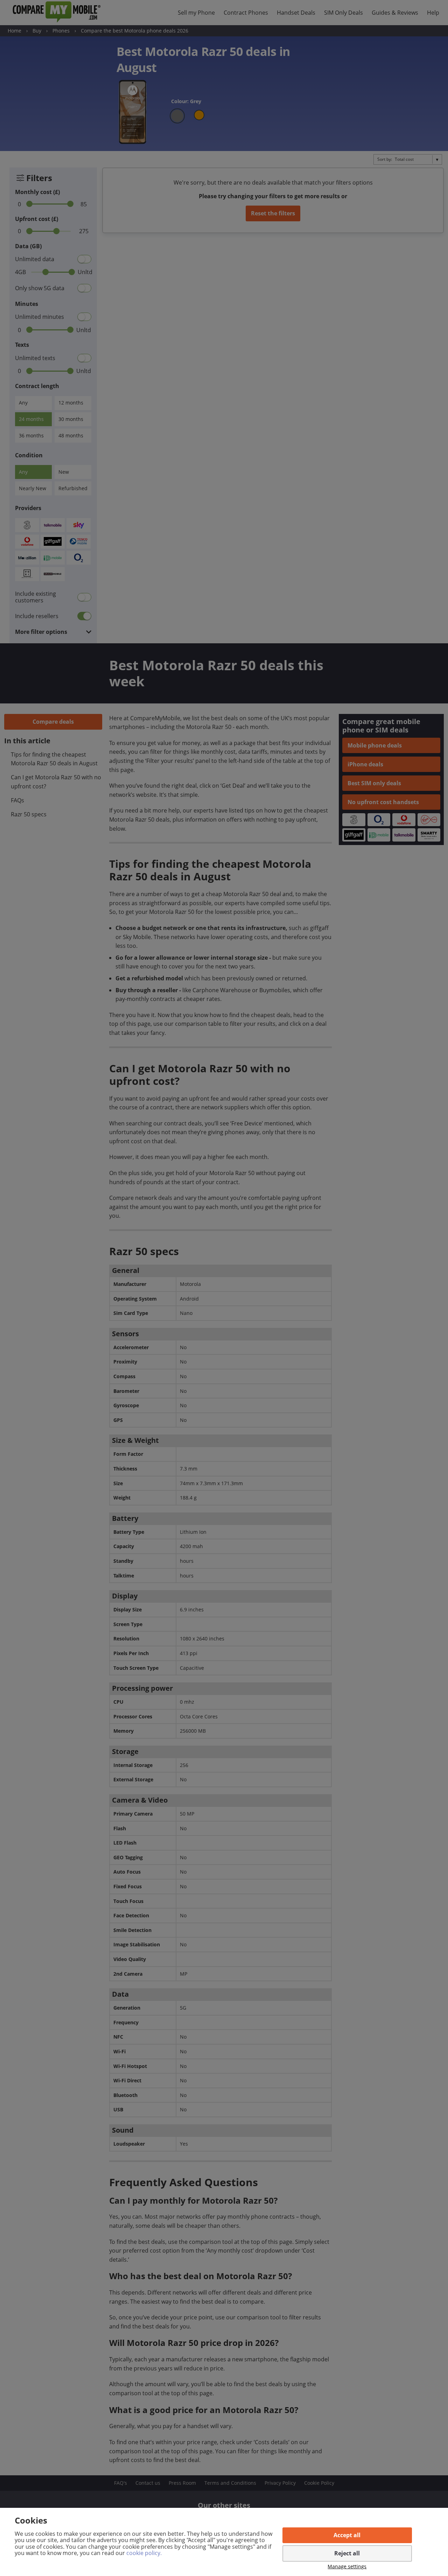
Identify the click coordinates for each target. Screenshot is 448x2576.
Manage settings (347, 2567)
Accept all (347, 2535)
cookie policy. (144, 2553)
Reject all (347, 2553)
